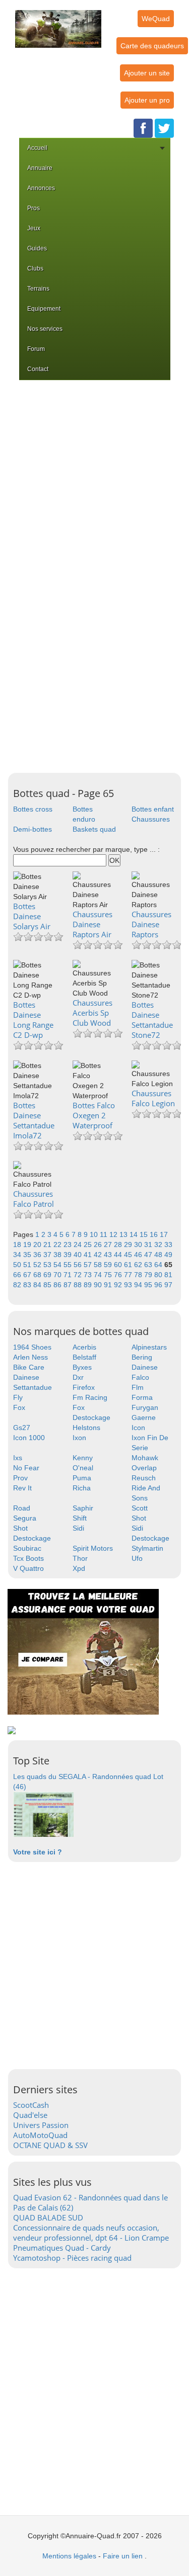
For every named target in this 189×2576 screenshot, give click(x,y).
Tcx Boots (28, 1558)
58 (99, 1265)
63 (149, 1265)
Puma (82, 1478)
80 (159, 1275)
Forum (36, 349)
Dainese (145, 1367)
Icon (138, 1428)
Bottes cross (33, 809)
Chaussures (151, 819)
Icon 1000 (29, 1438)
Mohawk (145, 1458)
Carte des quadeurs (152, 46)
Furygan (145, 1407)
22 (58, 1245)
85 (48, 1285)
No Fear (26, 1468)
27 (109, 1245)
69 (48, 1275)
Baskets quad (94, 829)
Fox (19, 1407)
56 (79, 1265)
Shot (139, 1518)
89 (89, 1285)
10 (95, 1234)
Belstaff (84, 1357)
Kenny (83, 1458)
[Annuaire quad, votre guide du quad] (58, 23)
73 (89, 1275)
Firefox (84, 1387)
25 (89, 1245)
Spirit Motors (93, 1548)
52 (38, 1265)
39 (69, 1255)
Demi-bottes (33, 829)
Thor (80, 1558)
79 (149, 1275)
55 (69, 1265)
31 (149, 1245)
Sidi (78, 1528)
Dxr (78, 1377)
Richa (82, 1488)
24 (79, 1245)
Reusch (144, 1478)
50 (18, 1265)
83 (28, 1285)
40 (79, 1255)
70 (58, 1275)
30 (139, 1245)
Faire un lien (123, 2556)
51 (28, 1265)
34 (18, 1255)
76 (119, 1275)
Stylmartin (147, 1548)
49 (168, 1255)
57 (89, 1265)
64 (159, 1265)
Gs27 (22, 1428)
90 (99, 1285)
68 (38, 1275)
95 (149, 1285)
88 (79, 1285)
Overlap (144, 1468)
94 (139, 1285)
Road (22, 1508)
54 (58, 1265)
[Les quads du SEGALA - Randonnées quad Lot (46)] (43, 1814)
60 (119, 1265)
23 (69, 1245)
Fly (18, 1397)
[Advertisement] (94, 479)
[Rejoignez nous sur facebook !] (143, 128)
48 (159, 1255)
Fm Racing (90, 1397)
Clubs (35, 269)
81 (168, 1275)
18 (18, 1245)
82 (18, 1285)
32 (159, 1245)
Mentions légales (69, 2556)
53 (48, 1265)
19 (28, 1245)
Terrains (38, 289)
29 (129, 1245)
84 (38, 1285)
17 (164, 1234)
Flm (138, 1387)
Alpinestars (149, 1347)
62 (139, 1265)
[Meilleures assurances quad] (83, 1651)
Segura (25, 1518)
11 (105, 1234)
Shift (80, 1518)
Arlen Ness (30, 1357)
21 (48, 1245)
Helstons (86, 1428)
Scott (140, 1508)
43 (109, 1255)
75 (109, 1275)
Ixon (79, 1438)
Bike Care (29, 1367)
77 (129, 1275)
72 (79, 1275)
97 (168, 1285)
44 (119, 1255)
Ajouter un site (147, 73)
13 (124, 1234)
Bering (142, 1357)
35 (28, 1255)
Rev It (22, 1488)
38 (58, 1255)
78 (139, 1275)
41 (89, 1255)
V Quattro (28, 1568)
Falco (140, 1377)
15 (145, 1234)
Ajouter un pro (147, 100)
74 (99, 1275)
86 (58, 1285)
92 (119, 1285)
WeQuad (156, 19)
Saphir (83, 1508)
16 (155, 1234)
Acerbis (84, 1347)
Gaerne (144, 1417)
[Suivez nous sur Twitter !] (164, 128)
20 (38, 1245)
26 (99, 1245)
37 (48, 1255)
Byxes (82, 1367)
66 (18, 1275)
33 (168, 1245)
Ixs (18, 1458)
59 (109, 1265)
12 (114, 1234)
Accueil (37, 148)
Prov (20, 1478)
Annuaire (40, 168)
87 (69, 1285)
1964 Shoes (32, 1347)
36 (38, 1255)
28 (119, 1245)
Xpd (79, 1568)
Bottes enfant (153, 809)
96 (159, 1285)
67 (28, 1275)
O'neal (83, 1468)
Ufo (137, 1558)
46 (139, 1255)
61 (129, 1265)
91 (109, 1285)
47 (149, 1255)
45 (129, 1255)
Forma (142, 1397)
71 (69, 1275)
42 (99, 1255)
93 (129, 1285)
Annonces (41, 188)
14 (135, 1234)
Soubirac (27, 1548)
